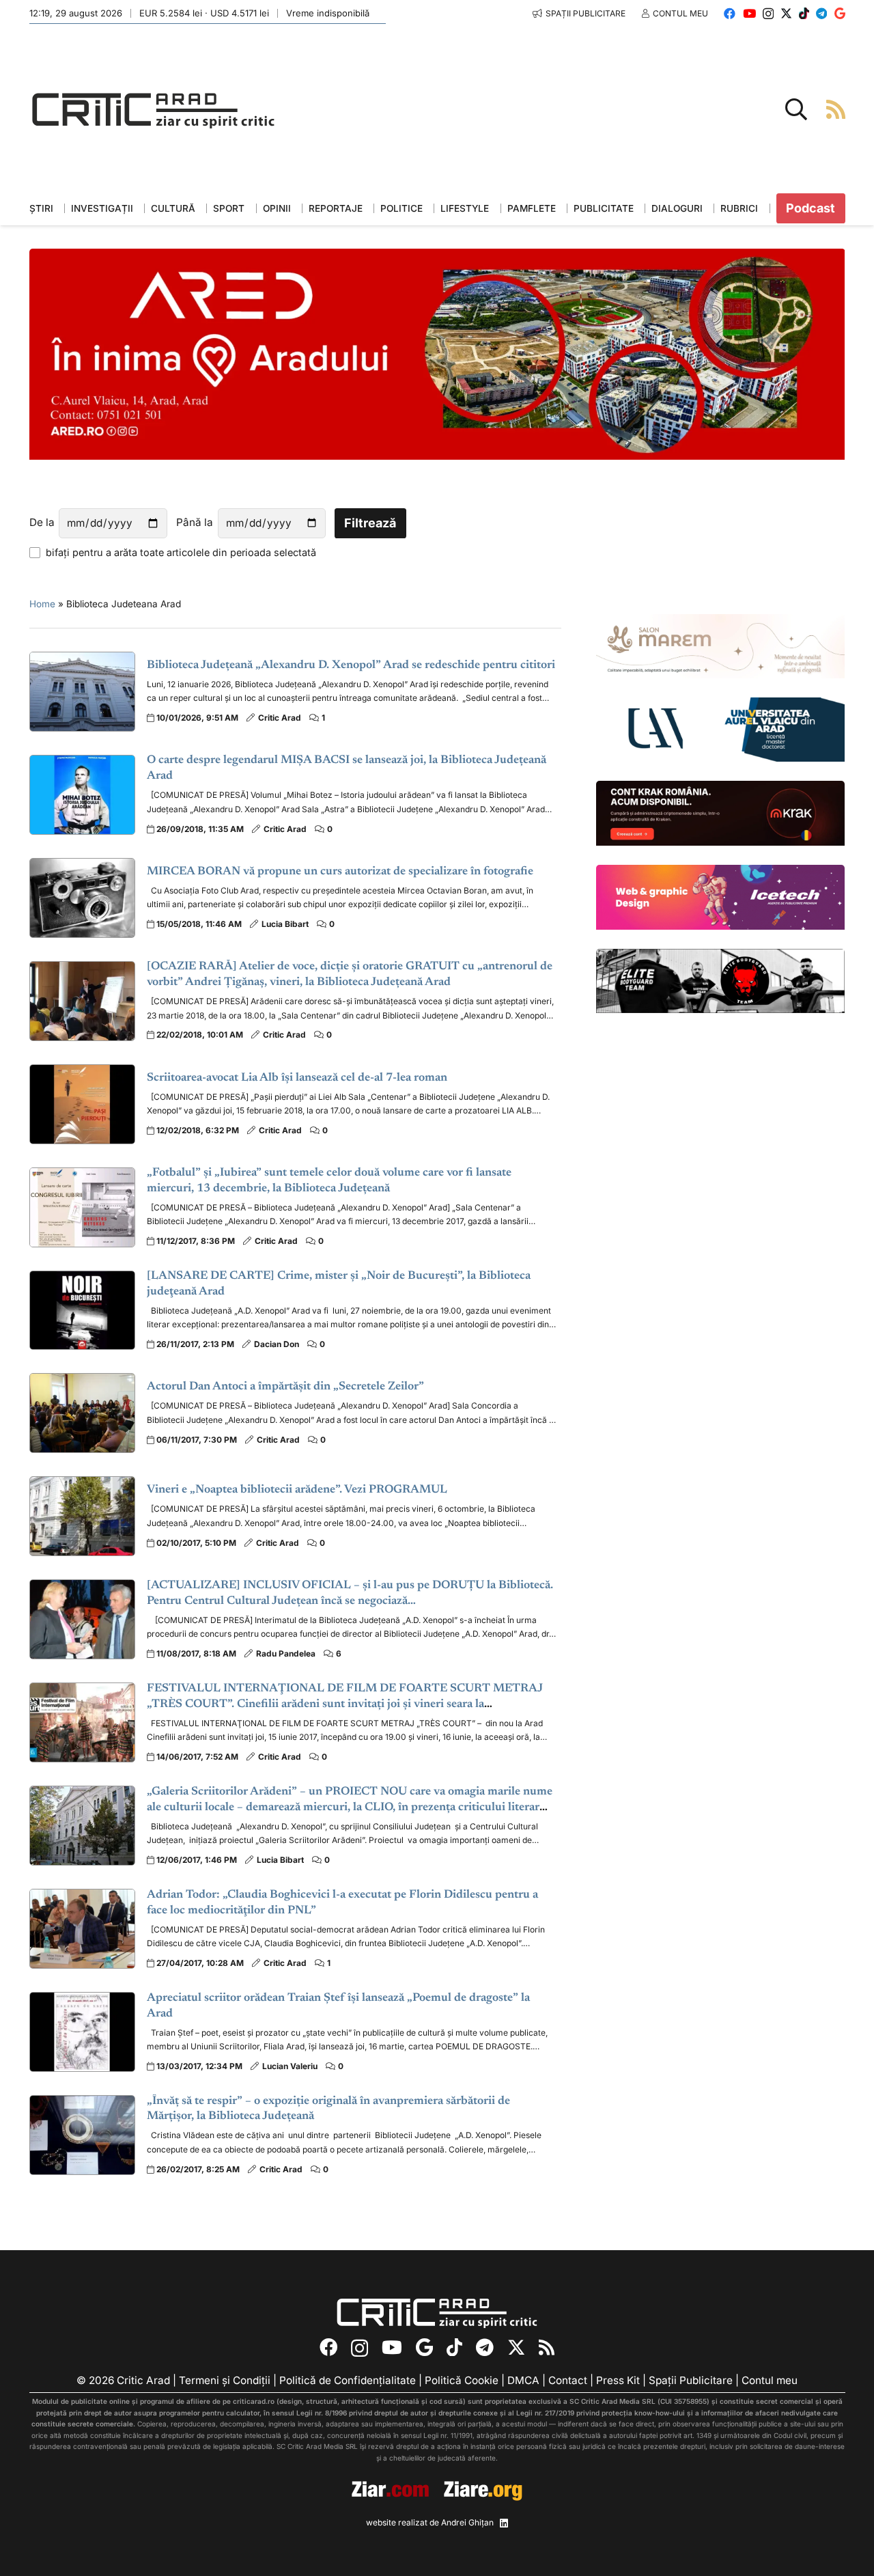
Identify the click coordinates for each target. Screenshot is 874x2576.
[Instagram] (768, 14)
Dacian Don (277, 1344)
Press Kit (618, 2380)
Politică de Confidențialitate (348, 2380)
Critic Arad (280, 718)
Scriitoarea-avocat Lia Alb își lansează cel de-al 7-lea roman (297, 1078)
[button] (796, 109)
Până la (195, 522)
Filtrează (370, 523)
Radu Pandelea (286, 1653)
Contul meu (770, 2380)
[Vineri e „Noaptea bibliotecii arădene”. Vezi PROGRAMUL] (83, 1516)
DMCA (523, 2380)
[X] (786, 13)
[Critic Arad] (154, 110)
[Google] (840, 13)
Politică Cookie (462, 2380)
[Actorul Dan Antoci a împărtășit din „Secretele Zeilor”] (83, 1413)
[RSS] (547, 2347)
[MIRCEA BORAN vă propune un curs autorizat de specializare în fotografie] (83, 898)
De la (42, 522)
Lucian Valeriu (290, 2066)
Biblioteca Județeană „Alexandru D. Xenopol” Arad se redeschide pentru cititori (351, 666)
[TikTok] (804, 13)
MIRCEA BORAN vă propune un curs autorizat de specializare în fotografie (340, 872)
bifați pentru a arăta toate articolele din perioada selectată (181, 552)
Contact (568, 2380)
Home (42, 604)
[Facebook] (730, 13)
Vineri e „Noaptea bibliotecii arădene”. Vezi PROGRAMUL (297, 1490)
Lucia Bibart (285, 924)
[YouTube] (749, 13)
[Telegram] (821, 13)
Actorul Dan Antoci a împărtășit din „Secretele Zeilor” (285, 1387)
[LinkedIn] (504, 2523)
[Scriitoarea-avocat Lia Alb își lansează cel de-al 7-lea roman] (83, 1104)
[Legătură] (836, 109)
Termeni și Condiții (225, 2380)
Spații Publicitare (691, 2380)
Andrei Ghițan (467, 2522)
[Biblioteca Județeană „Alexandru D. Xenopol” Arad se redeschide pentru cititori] (83, 692)
